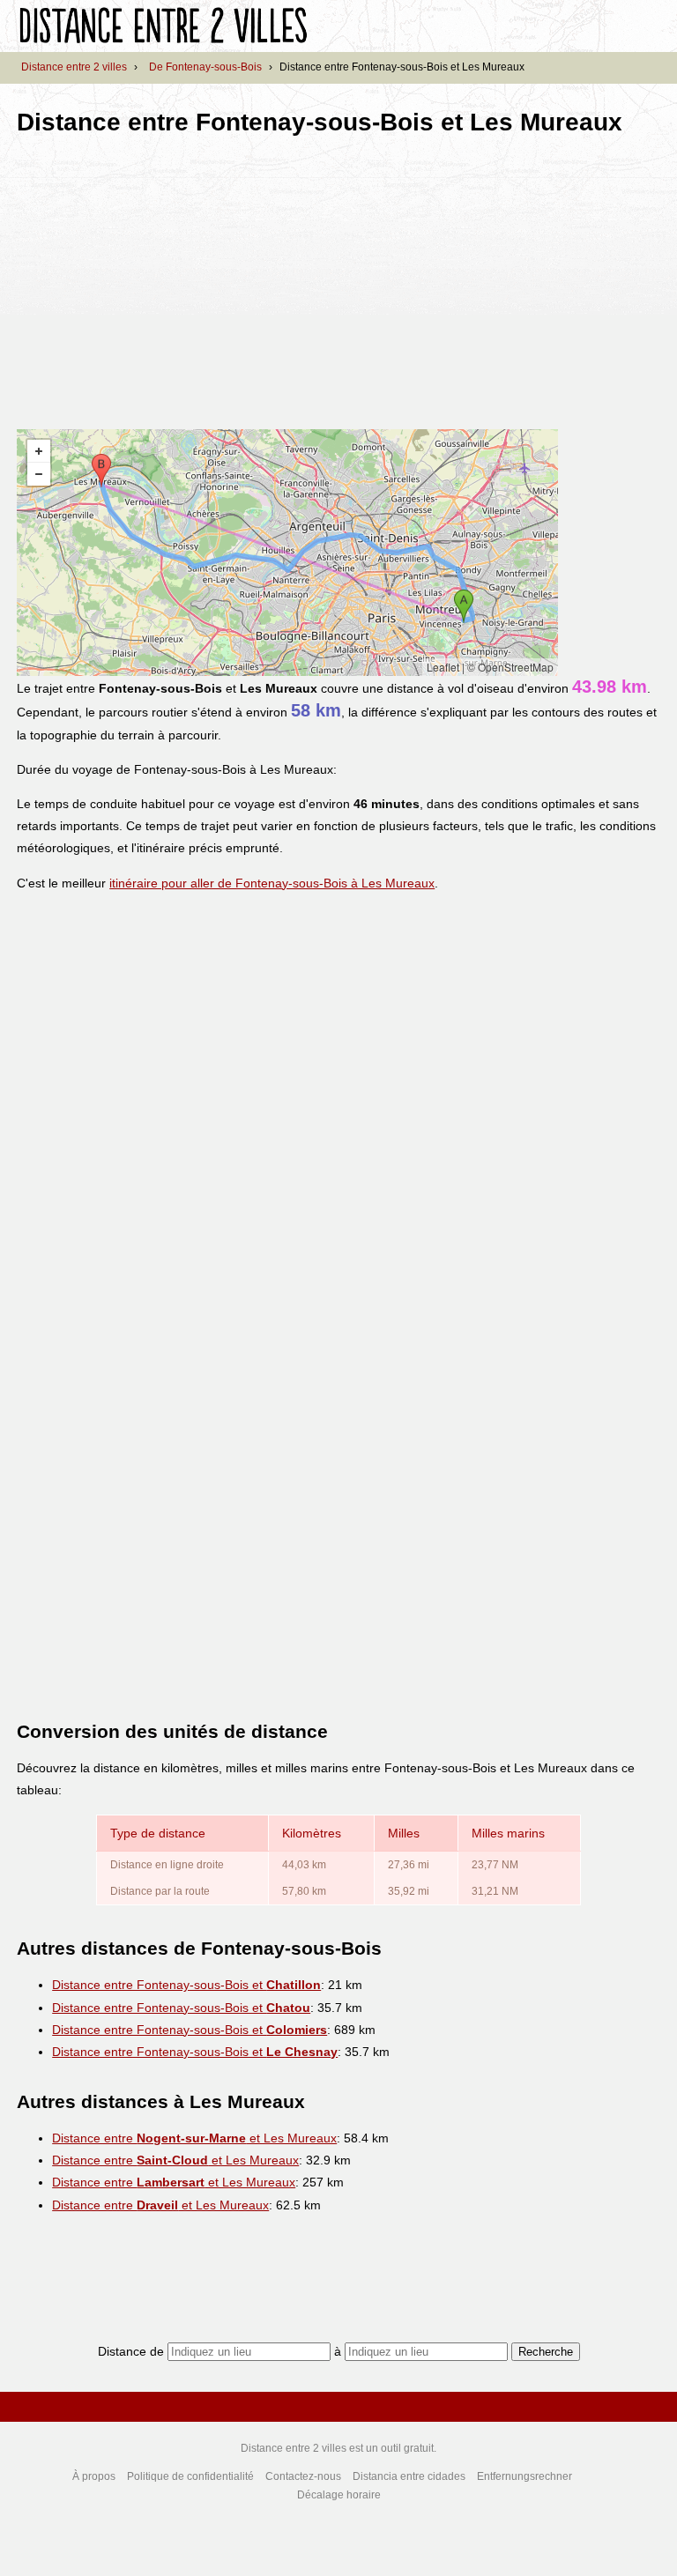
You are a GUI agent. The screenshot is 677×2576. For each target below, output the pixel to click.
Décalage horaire (339, 2495)
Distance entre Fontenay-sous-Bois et (186, 1985)
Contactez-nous (303, 2476)
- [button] (39, 474)
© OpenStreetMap (510, 667)
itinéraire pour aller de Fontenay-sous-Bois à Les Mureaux (272, 883)
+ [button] (39, 451)
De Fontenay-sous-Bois (205, 67)
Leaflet (443, 667)
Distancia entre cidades (409, 2476)
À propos (94, 2476)
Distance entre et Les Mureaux (194, 2138)
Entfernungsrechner (524, 2476)
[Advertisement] (165, 277)
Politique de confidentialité (190, 2476)
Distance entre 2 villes (74, 67)
